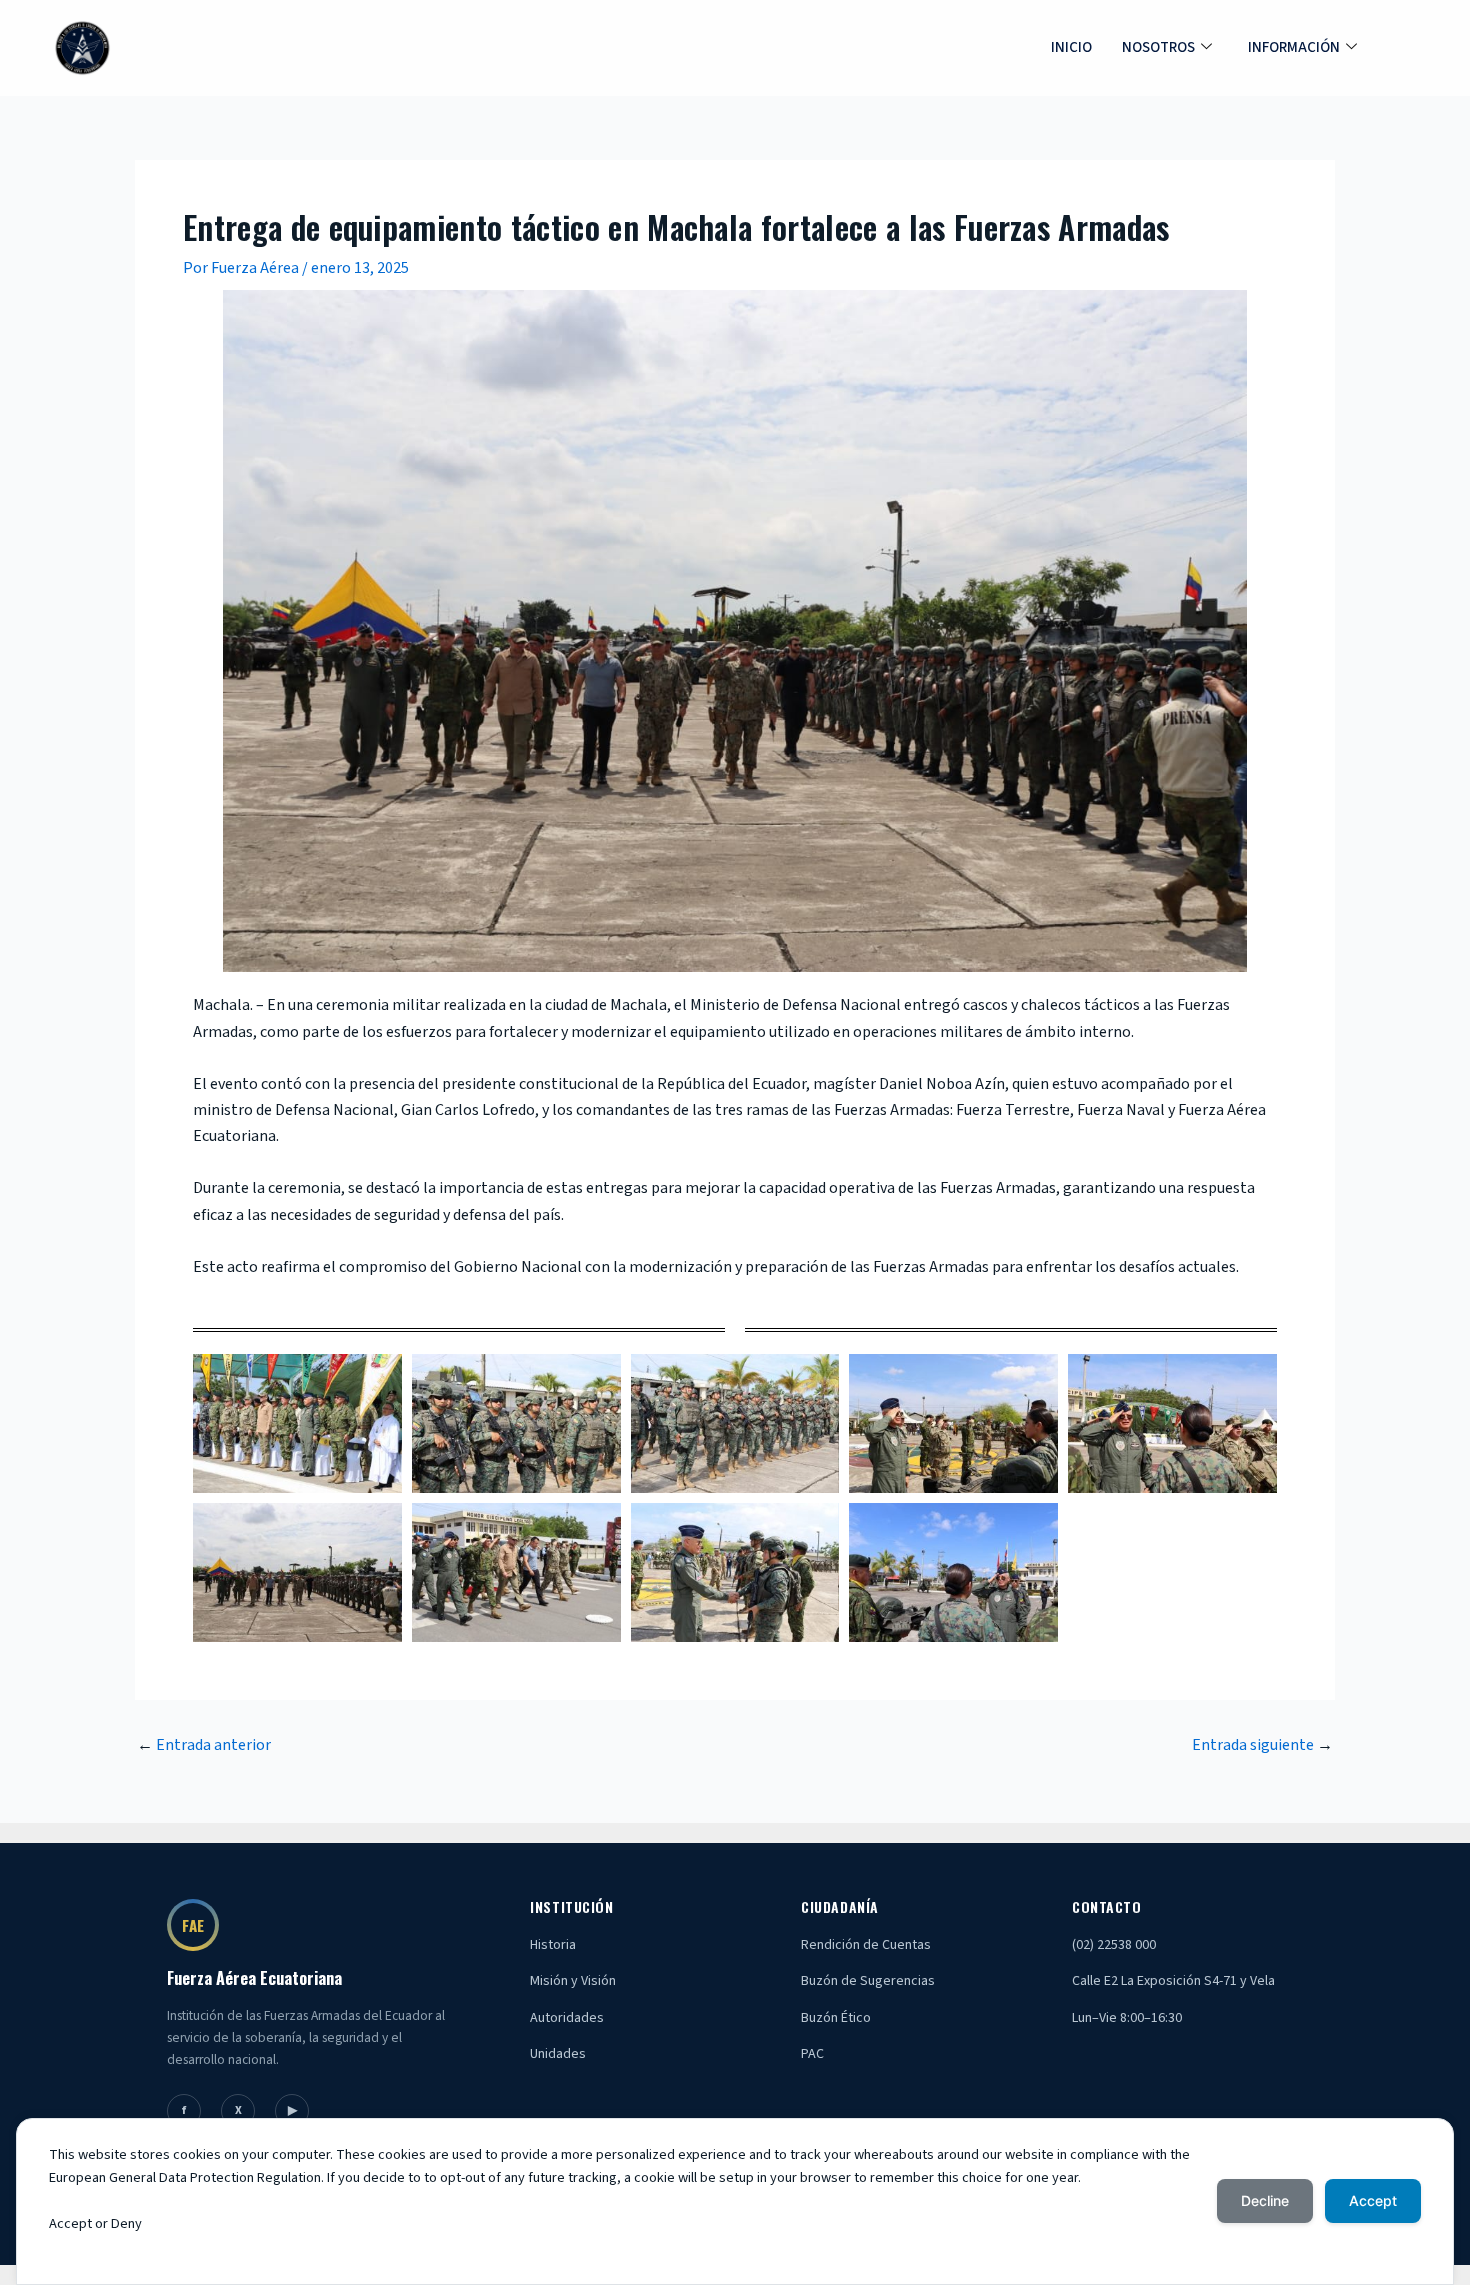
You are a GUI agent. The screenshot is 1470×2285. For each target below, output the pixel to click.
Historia (553, 1945)
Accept (1373, 2200)
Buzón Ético (836, 2018)
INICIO (1071, 47)
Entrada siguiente (1262, 1745)
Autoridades (567, 2018)
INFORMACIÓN (1294, 47)
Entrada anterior (204, 1745)
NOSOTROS (1158, 47)
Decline (1265, 2200)
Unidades (558, 2054)
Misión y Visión (573, 1981)
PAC (812, 2054)
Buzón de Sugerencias (868, 1981)
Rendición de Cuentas (866, 1945)
